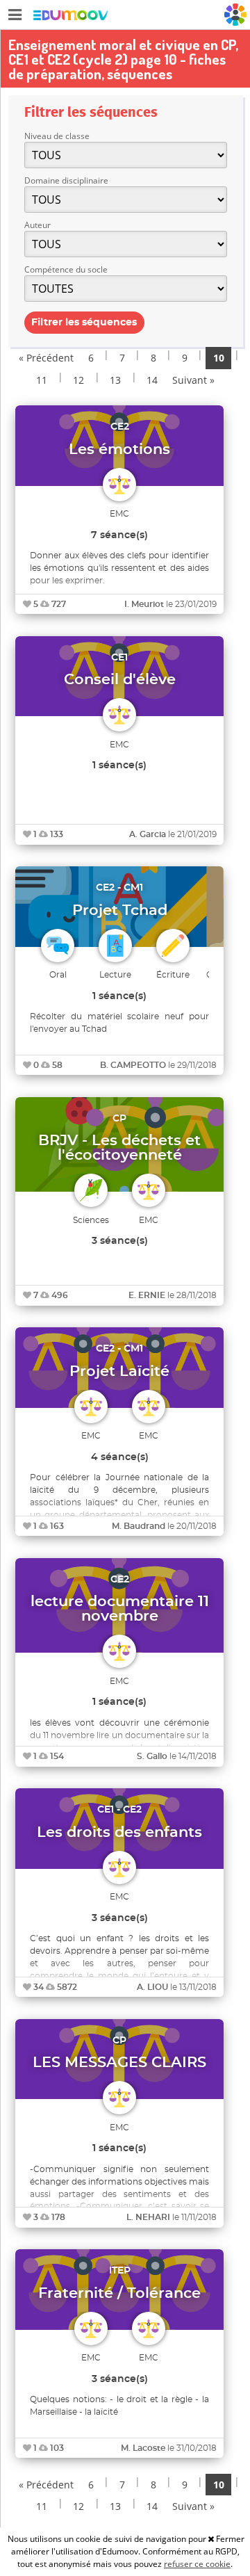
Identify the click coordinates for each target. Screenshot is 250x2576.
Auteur (37, 225)
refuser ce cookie (197, 2564)
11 (42, 380)
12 (78, 380)
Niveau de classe (57, 136)
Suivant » (193, 380)
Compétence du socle (66, 269)
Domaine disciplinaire (66, 180)
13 (115, 380)
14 (152, 380)
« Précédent (46, 358)
